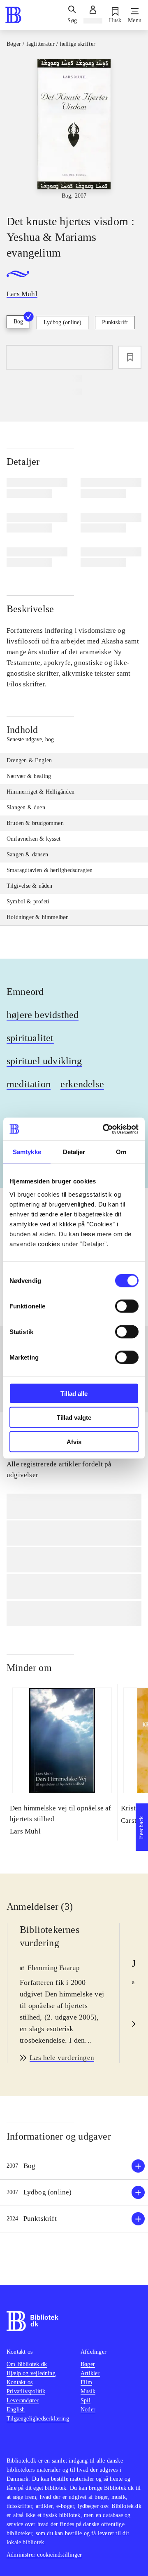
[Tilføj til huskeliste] (130, 357)
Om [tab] (121, 1152)
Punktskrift (115, 322)
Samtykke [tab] (27, 1152)
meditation (29, 1084)
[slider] (74, 130)
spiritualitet (30, 1038)
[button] (74, 2166)
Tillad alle (74, 1393)
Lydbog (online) (62, 322)
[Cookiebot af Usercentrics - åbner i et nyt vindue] (104, 1129)
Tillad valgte (74, 1418)
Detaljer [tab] (74, 1152)
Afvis (74, 1441)
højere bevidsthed (43, 1015)
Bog (18, 322)
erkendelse (82, 1084)
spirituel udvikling (44, 1061)
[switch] (127, 1306)
